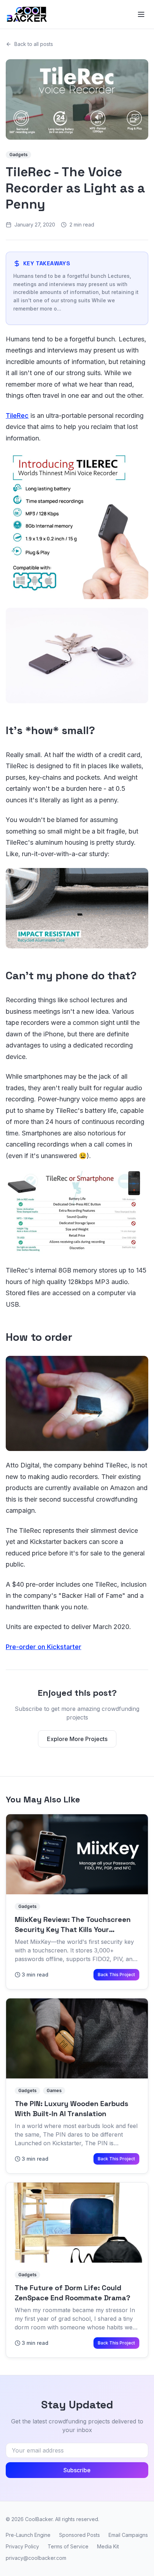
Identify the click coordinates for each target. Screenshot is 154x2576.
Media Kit (108, 2546)
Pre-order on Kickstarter (44, 1647)
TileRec (17, 416)
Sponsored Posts (80, 2535)
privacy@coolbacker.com (36, 2558)
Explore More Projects (77, 1739)
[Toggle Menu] (141, 14)
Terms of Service (68, 2546)
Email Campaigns (128, 2535)
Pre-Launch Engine (28, 2535)
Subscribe (77, 2470)
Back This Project (116, 1975)
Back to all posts (34, 44)
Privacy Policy (22, 2546)
